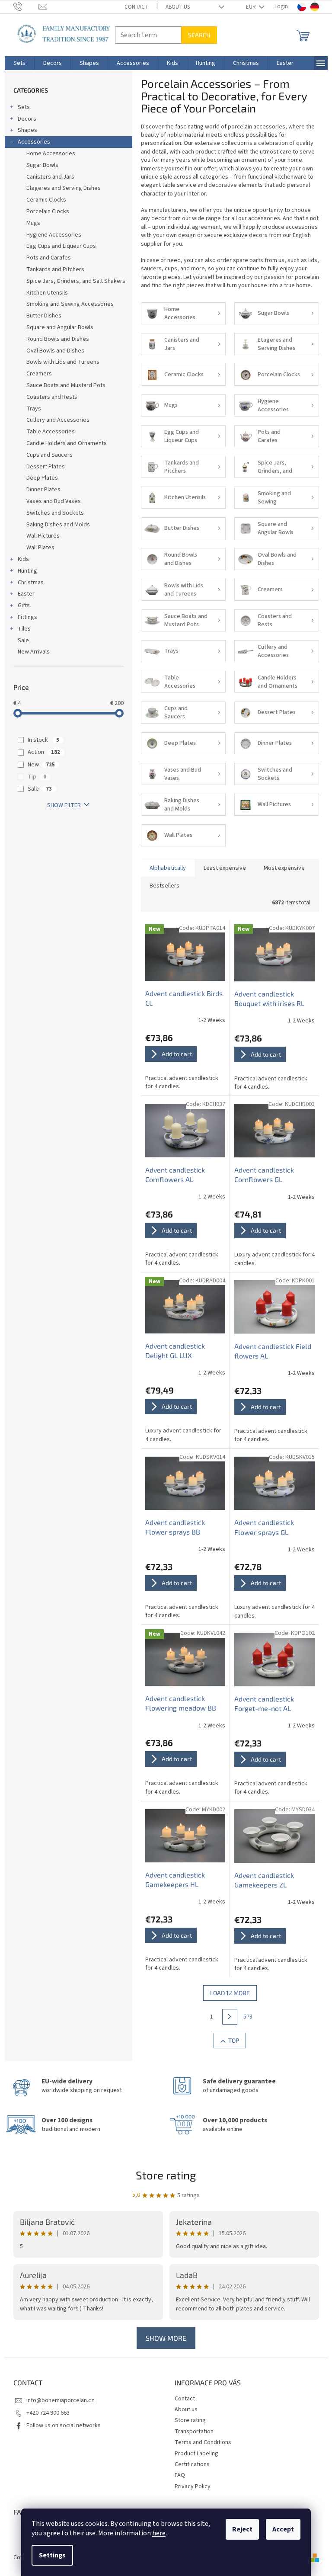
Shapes (27, 130)
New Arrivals (34, 652)
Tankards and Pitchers (55, 269)
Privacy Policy (193, 2486)
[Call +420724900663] (26, 6)
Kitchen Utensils (47, 293)
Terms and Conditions (203, 2442)
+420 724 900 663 (48, 2413)
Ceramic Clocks (46, 200)
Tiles (24, 629)
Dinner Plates (43, 490)
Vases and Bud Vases (54, 501)
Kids (23, 559)
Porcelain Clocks (48, 211)
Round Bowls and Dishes (58, 339)
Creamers (39, 374)
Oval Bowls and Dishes (55, 351)
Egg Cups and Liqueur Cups (61, 246)
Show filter (64, 805)
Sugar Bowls (42, 165)
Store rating (166, 2175)
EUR (252, 7)
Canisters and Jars (50, 177)
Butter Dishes (44, 316)
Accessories (34, 142)
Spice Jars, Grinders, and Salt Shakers (76, 281)
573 (248, 2017)
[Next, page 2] (230, 2017)
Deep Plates (42, 478)
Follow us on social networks (64, 2425)
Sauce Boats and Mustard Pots (66, 385)
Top (234, 2040)
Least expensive (225, 868)
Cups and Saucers (49, 455)
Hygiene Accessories (54, 235)
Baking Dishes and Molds (58, 525)
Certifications (192, 2464)
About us (178, 7)
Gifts (24, 606)
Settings (52, 2555)
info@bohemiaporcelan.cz (60, 2400)
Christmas (31, 583)
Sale (23, 641)
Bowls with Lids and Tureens (63, 362)
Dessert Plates (46, 467)
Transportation (194, 2432)
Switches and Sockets (55, 513)
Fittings (27, 617)
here (159, 2533)
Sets (24, 107)
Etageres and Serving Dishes (64, 188)
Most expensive (284, 868)
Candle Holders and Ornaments (67, 443)
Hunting (27, 571)
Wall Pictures (43, 536)
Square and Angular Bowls (60, 327)
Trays (34, 409)
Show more (166, 2338)
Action (44, 752)
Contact (136, 7)
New (41, 765)
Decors (27, 119)
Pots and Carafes (49, 258)
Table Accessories (51, 432)
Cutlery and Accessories (58, 420)
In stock (43, 740)
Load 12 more (230, 1993)
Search (199, 35)
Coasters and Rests (52, 397)
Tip (37, 777)
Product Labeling (196, 2454)
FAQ (180, 2475)
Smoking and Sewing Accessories (70, 304)
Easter (26, 594)
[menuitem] (19, 63)
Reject (242, 2529)
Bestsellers (164, 886)
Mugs (33, 223)
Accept (283, 2529)
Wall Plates (40, 548)
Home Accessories (51, 154)
